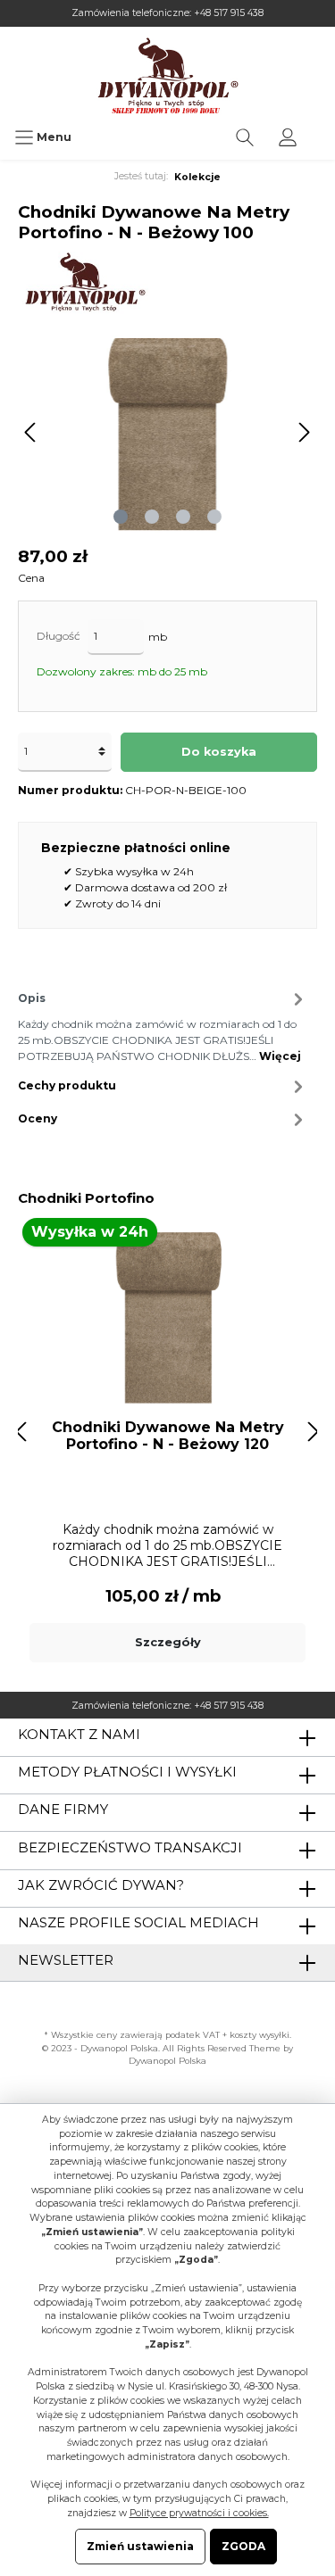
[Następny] (304, 432)
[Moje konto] (288, 137)
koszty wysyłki (260, 2035)
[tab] (163, 1025)
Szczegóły (168, 1642)
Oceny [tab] (38, 1118)
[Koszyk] (321, 128)
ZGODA (243, 2546)
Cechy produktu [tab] (67, 1085)
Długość (59, 636)
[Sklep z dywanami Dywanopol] (167, 75)
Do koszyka (219, 752)
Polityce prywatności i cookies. (199, 2513)
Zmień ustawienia (140, 2546)
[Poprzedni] (31, 432)
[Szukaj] (245, 137)
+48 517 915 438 (229, 13)
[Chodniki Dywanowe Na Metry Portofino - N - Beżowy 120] (167, 1316)
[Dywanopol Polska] (84, 282)
